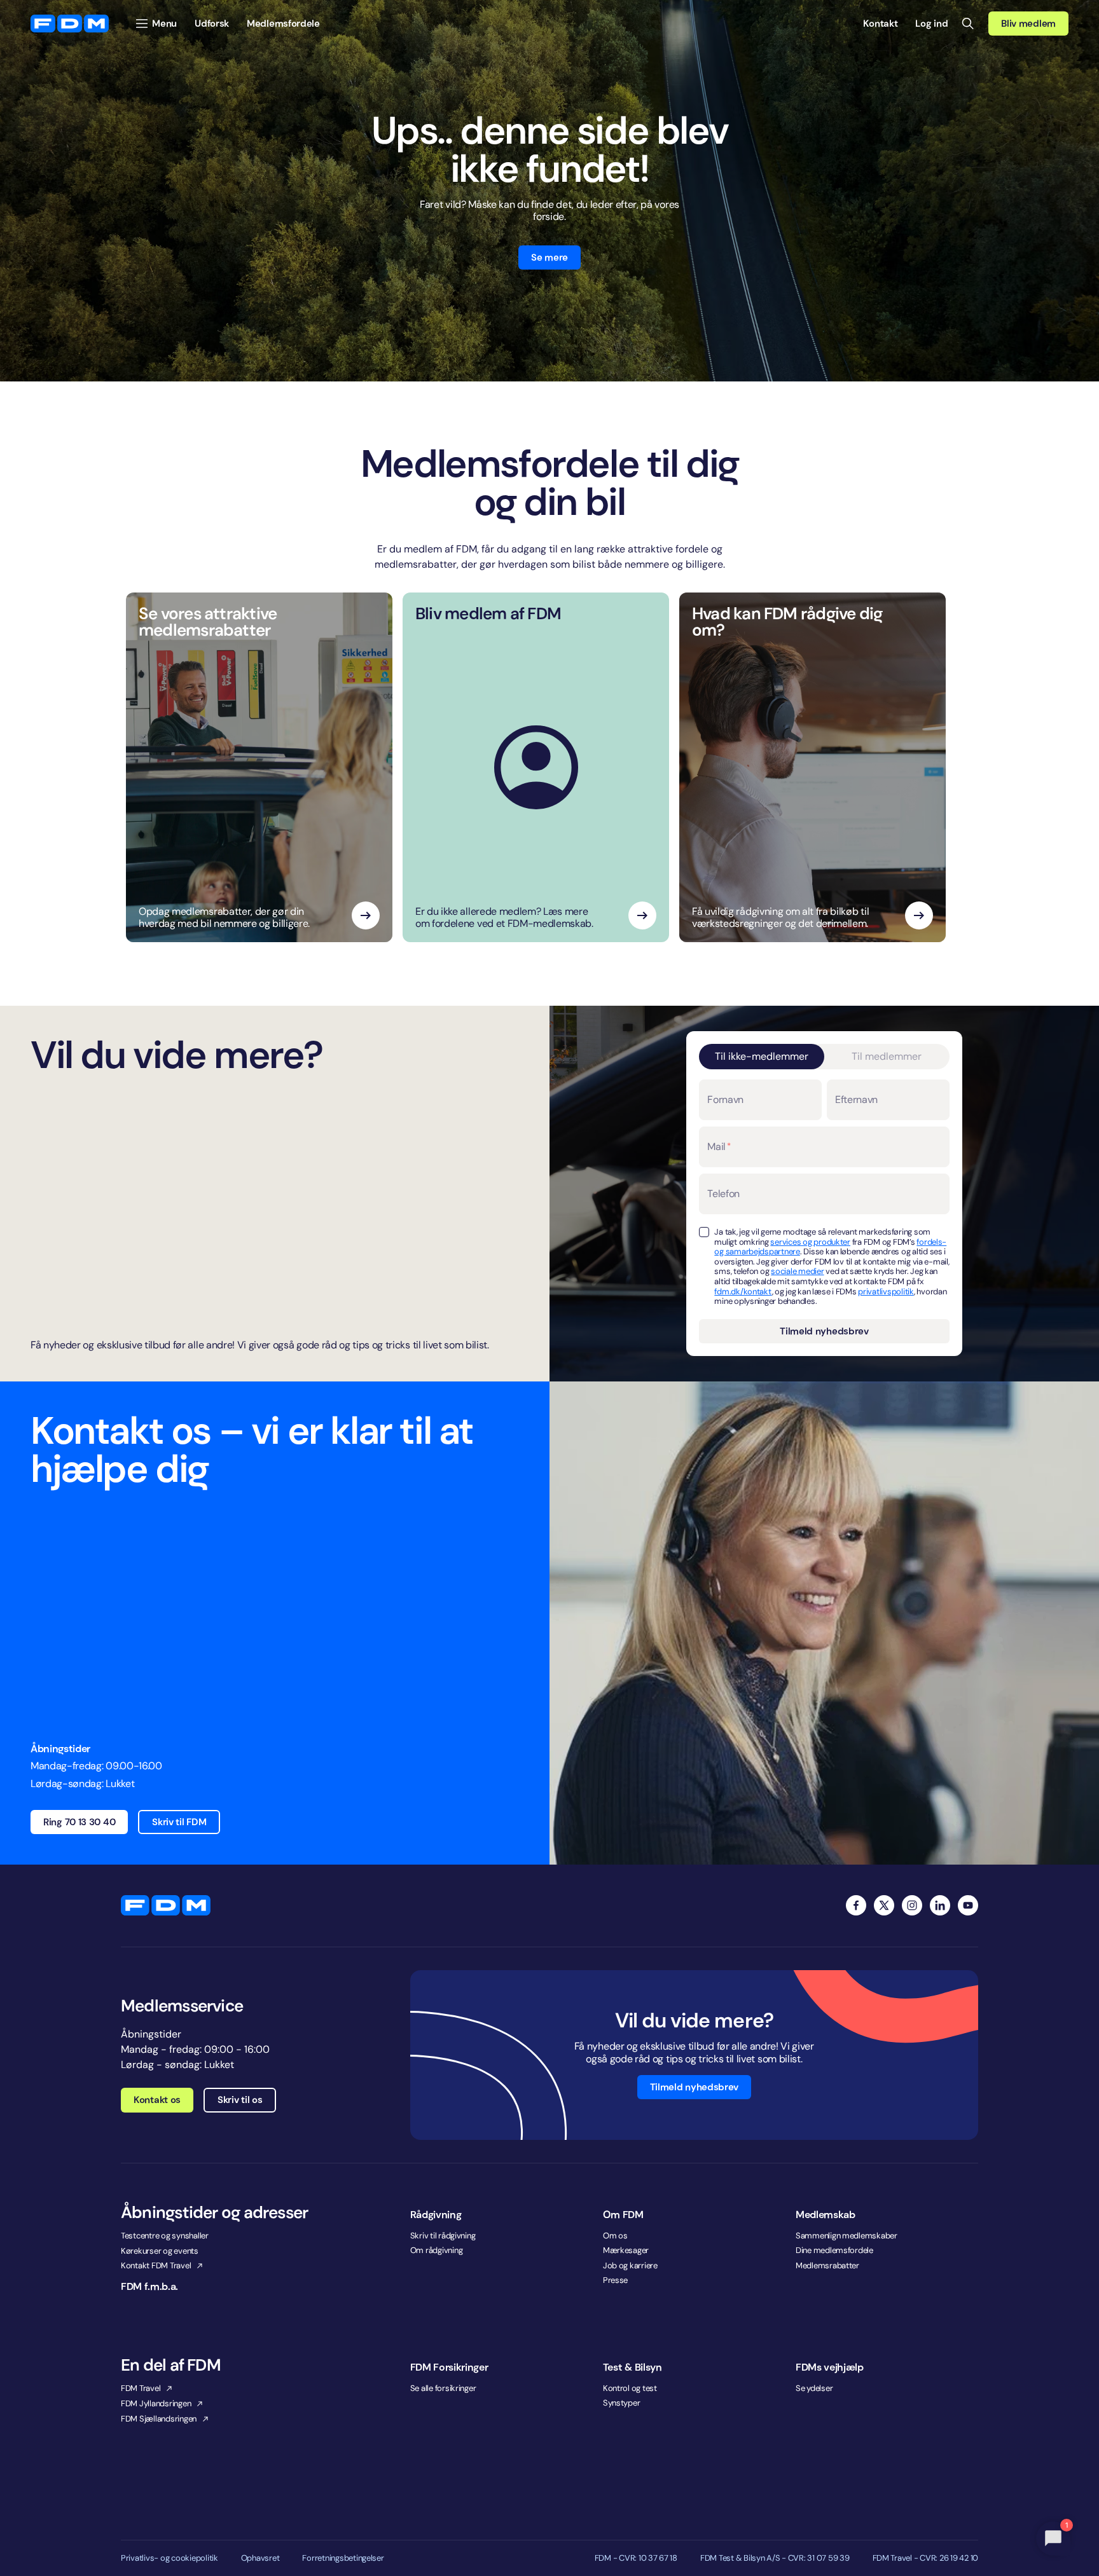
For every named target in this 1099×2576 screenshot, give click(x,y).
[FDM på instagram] (912, 1905)
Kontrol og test (630, 2388)
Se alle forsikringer (443, 2388)
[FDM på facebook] (856, 1905)
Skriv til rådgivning (443, 2236)
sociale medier (797, 1271)
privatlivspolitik (886, 1291)
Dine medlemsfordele (834, 2250)
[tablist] (824, 1057)
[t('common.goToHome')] (166, 1905)
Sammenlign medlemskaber (847, 2236)
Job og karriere (630, 2265)
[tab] (762, 1057)
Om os (615, 2236)
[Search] (968, 24)
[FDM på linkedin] (940, 1905)
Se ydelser (814, 2388)
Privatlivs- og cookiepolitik (169, 2558)
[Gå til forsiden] (70, 24)
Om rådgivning (437, 2250)
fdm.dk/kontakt (743, 1291)
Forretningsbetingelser (343, 2558)
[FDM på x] (884, 1905)
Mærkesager (626, 2250)
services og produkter (810, 1242)
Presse (615, 2280)
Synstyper (622, 2403)
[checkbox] (704, 1232)
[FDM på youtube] (968, 1905)
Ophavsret (260, 2558)
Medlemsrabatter (827, 2265)
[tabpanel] (824, 1211)
